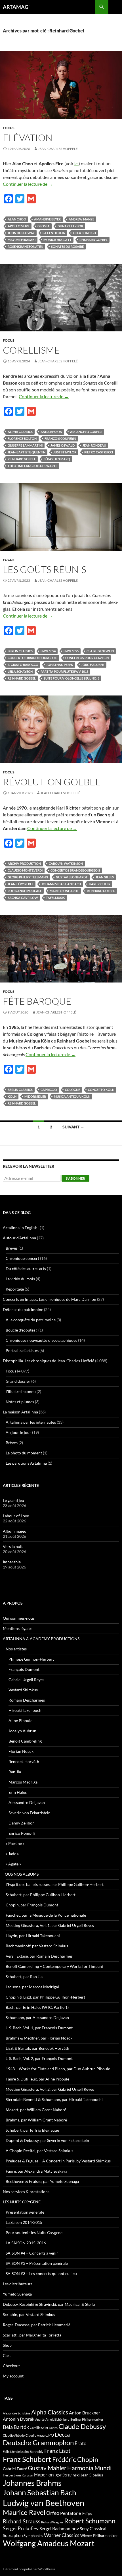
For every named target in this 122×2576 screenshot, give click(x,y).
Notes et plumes (20, 1402)
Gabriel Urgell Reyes (26, 1680)
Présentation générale (25, 2212)
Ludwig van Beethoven (44, 2503)
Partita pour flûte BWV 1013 (64, 671)
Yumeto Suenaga (17, 2294)
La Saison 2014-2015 (24, 2222)
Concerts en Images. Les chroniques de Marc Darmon (50, 1299)
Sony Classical (93, 2528)
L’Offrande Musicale (25, 891)
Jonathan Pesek (60, 665)
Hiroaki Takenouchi (26, 1710)
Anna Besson (51, 432)
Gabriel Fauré (15, 2469)
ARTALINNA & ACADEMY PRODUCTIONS (41, 1639)
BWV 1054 (48, 651)
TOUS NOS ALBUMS (21, 1874)
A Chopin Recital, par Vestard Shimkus (39, 2151)
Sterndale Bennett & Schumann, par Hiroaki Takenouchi (54, 2099)
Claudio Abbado (14, 2435)
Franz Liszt (57, 2451)
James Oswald (63, 445)
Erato (80, 2443)
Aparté (40, 2419)
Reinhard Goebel (93, 240)
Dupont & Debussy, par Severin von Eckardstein (47, 2140)
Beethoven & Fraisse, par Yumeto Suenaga (42, 2181)
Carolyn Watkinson (66, 863)
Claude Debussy (82, 2426)
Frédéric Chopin (75, 2459)
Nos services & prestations (26, 2192)
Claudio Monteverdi (25, 870)
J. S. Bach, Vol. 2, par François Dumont (39, 2058)
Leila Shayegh (84, 233)
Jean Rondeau (94, 445)
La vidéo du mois (20, 1279)
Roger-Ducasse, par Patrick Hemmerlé (37, 2325)
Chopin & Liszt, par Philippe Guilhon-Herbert (45, 1997)
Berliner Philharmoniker (87, 2419)
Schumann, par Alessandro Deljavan (37, 2017)
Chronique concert (22, 1258)
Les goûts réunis (45, 569)
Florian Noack (21, 1751)
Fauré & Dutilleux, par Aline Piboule (37, 2079)
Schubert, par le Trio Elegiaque (32, 2130)
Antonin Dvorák (19, 2419)
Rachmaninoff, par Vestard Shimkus (37, 1946)
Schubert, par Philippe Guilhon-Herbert (41, 1895)
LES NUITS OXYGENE (22, 2202)
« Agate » (13, 1864)
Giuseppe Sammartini (25, 445)
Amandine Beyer (47, 219)
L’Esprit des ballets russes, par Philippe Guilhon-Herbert (55, 1884)
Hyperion (44, 2475)
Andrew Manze (81, 219)
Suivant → (73, 1127)
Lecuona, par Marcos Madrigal (32, 1987)
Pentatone (71, 2513)
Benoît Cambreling (25, 1741)
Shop (7, 2345)
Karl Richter (100, 884)
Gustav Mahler (47, 2468)
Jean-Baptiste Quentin (27, 452)
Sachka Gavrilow (23, 898)
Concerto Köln (101, 1090)
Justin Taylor (65, 452)
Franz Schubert (27, 2459)
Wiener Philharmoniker (99, 2536)
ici (76, 163)
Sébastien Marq (57, 459)
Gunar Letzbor (70, 226)
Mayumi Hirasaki (22, 240)
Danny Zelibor (21, 1823)
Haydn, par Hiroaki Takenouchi (33, 1936)
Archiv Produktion (24, 863)
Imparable (12, 1562)
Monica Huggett (57, 240)
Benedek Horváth (24, 1761)
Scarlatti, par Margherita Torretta (32, 2335)
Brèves (12, 1248)
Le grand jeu (13, 1500)
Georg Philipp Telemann (28, 877)
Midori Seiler (35, 1096)
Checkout (11, 2366)
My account (13, 2376)
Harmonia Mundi (89, 2468)
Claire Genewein (100, 651)
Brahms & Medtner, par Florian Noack (39, 2038)
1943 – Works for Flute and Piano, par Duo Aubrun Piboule (58, 2069)
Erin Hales (18, 1792)
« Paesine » (15, 1843)
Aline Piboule (20, 1721)
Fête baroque (37, 1001)
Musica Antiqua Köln (72, 1096)
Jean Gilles (105, 877)
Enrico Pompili (22, 1833)
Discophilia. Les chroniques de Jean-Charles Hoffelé (49, 1361)
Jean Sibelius (92, 2475)
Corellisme (31, 350)
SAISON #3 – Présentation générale (37, 2263)
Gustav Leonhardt (72, 877)
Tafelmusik (55, 898)
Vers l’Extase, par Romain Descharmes (39, 1956)
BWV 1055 (71, 651)
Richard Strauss (22, 2521)
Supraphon (13, 2535)
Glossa (44, 226)
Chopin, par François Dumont (32, 1905)
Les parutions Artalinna (26, 1463)
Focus (9, 128)
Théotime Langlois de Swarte (32, 466)
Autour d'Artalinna (19, 1238)
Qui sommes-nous (19, 1618)
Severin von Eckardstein (30, 1813)
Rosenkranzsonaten (25, 246)
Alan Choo (17, 219)
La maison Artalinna (20, 1412)
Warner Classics (62, 2535)
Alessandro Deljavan (27, 1802)
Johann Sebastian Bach (61, 884)
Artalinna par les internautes (31, 1422)
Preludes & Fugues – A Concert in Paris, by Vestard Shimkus (58, 2161)
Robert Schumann (90, 2521)
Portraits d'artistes (22, 1350)
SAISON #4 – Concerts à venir (32, 2253)
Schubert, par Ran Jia (24, 1977)
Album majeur (15, 1531)
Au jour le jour (18, 1432)
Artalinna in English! (21, 1228)
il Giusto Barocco (23, 665)
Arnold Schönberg (57, 2419)
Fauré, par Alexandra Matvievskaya (36, 2171)
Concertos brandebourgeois (32, 658)
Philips (87, 2514)
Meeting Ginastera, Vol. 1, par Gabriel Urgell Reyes (50, 1925)
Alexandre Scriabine (17, 2413)
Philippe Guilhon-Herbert (31, 1659)
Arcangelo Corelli (86, 432)
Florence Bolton (22, 438)
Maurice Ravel (24, 2512)
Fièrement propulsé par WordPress (29, 2569)
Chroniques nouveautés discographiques (41, 1340)
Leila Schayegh (20, 671)
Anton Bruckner (85, 2413)
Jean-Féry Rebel (21, 884)
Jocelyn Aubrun (22, 1731)
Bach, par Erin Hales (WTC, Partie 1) (37, 2007)
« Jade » (12, 1854)
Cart (7, 2355)
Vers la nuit (13, 1546)
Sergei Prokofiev (21, 2528)
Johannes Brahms (32, 2483)
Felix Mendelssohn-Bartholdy (23, 2452)
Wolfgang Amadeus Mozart (49, 2543)
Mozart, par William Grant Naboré (36, 2110)
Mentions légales (18, 1628)
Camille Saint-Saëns (44, 2428)
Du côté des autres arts (26, 1269)
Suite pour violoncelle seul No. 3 (71, 678)
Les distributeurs (18, 2284)
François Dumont (24, 1669)
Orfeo (53, 2513)
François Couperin (60, 438)
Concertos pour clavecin (87, 658)
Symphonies (33, 2536)
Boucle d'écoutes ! (22, 1330)
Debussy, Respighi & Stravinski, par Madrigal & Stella (49, 2304)
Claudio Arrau (35, 2435)
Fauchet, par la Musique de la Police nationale (46, 1915)
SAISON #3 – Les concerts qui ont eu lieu (41, 2273)
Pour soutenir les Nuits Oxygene (34, 2233)
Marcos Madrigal (24, 1782)
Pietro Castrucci (99, 452)
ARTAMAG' (16, 7)
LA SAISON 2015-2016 (26, 2243)
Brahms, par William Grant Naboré (36, 2120)
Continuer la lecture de (28, 184)
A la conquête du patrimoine (31, 1320)
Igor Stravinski (67, 2475)
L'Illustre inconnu (21, 1391)
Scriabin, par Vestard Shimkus (29, 2314)
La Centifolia (54, 233)
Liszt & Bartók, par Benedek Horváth (37, 2048)
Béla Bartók (16, 2427)
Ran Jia (15, 1772)
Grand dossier (18, 1381)
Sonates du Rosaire (67, 246)
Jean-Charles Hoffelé (58, 149)
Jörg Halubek (93, 665)
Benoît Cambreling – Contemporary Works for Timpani (54, 1966)
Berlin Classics (20, 651)
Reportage (15, 1289)
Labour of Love (16, 1516)
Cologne (72, 1090)
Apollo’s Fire (19, 226)
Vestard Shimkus (23, 1690)
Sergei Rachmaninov (59, 2528)
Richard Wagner (52, 2522)
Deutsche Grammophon (38, 2442)
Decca (62, 2434)
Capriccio (49, 1090)
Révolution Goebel (51, 782)
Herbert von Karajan (18, 2475)
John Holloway (21, 233)
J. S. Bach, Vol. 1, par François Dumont (39, 2028)
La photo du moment (24, 1453)
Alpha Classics (20, 432)
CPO (50, 2435)
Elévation (28, 138)
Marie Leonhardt (64, 891)
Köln (12, 1096)
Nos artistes (16, 1649)
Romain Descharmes (27, 1700)
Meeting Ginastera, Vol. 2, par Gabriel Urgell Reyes (50, 2089)
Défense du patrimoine (23, 1309)
